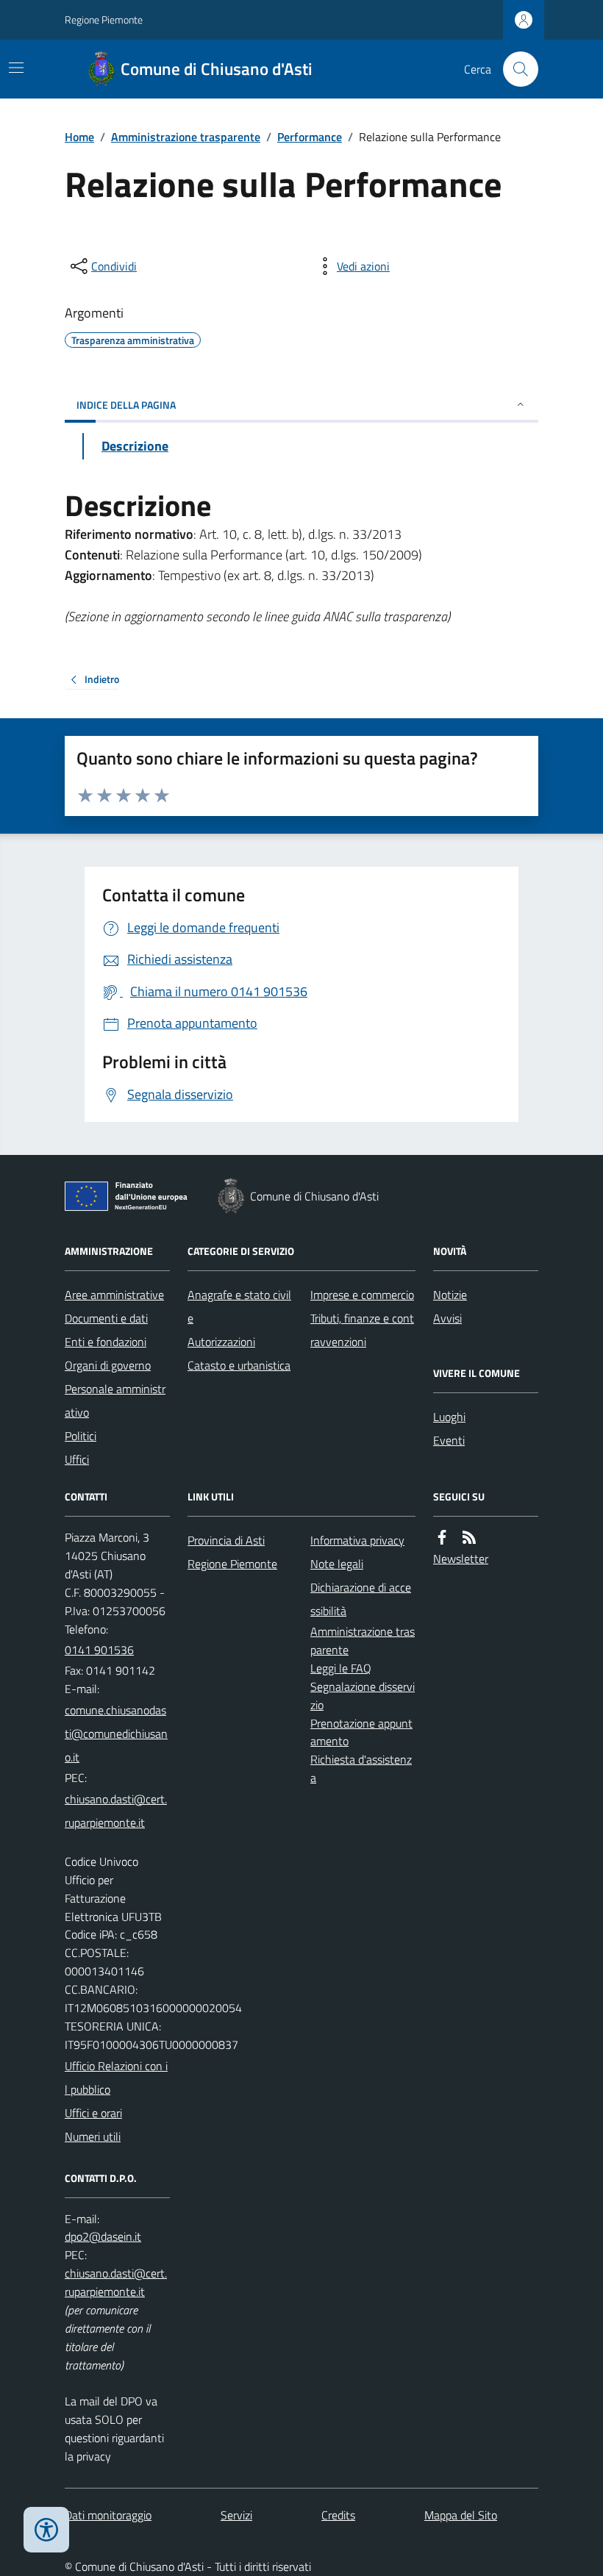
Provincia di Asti (226, 1540)
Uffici (77, 1459)
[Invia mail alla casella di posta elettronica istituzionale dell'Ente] (117, 1734)
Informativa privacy (357, 1540)
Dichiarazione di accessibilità (361, 1599)
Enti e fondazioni (106, 1342)
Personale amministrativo (115, 1400)
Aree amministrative (114, 1295)
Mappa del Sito (461, 2515)
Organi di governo (108, 1365)
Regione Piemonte (104, 19)
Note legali (337, 1564)
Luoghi (449, 1417)
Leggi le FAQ (341, 1668)
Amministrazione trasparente (186, 137)
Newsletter (461, 1559)
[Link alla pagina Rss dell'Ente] (469, 1538)
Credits (338, 2515)
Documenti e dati (106, 1318)
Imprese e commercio (362, 1295)
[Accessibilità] (46, 2530)
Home (79, 137)
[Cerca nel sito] (515, 69)
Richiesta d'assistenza (361, 1768)
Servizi (236, 2515)
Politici (81, 1436)
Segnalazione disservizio (363, 1696)
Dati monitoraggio (108, 2515)
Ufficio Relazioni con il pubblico (116, 2078)
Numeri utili (93, 2136)
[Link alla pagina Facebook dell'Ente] (442, 1538)
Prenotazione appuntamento (361, 1732)
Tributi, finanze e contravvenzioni (362, 1330)
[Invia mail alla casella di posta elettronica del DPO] (103, 2237)
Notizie (450, 1295)
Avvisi (447, 1318)
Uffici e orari (93, 2113)
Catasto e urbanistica (239, 1365)
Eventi (449, 1440)
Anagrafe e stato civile (239, 1306)
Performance (310, 137)
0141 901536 (99, 1650)
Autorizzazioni (221, 1342)
